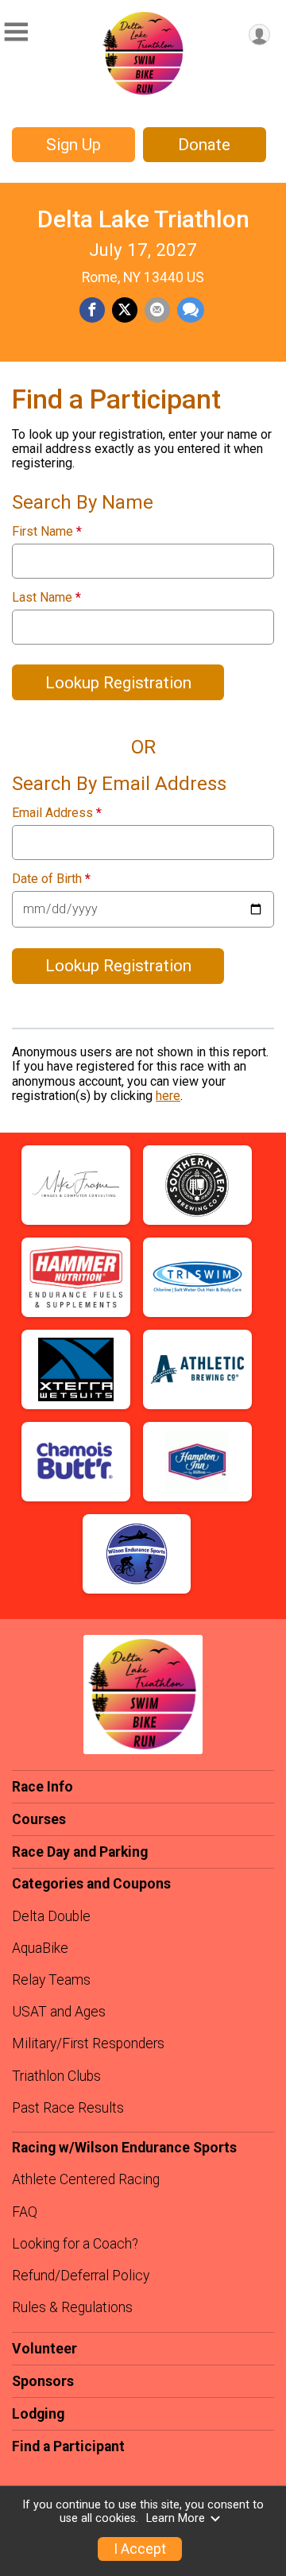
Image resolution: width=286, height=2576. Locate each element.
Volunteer (44, 2349)
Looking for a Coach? (75, 2244)
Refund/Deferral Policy (81, 2276)
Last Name (46, 598)
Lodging (38, 2414)
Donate (204, 145)
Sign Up (73, 145)
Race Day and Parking (80, 1852)
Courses (39, 1819)
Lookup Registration (118, 683)
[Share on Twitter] (125, 310)
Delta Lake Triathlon (143, 219)
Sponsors (43, 2381)
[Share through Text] (191, 310)
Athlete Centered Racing (86, 2179)
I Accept (140, 2549)
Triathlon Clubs (56, 2076)
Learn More (176, 2518)
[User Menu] (259, 35)
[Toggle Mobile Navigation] (16, 32)
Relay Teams (51, 1980)
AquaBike (40, 1948)
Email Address (57, 813)
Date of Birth (51, 879)
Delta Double (51, 1916)
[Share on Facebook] (92, 310)
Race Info (43, 1787)
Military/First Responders (88, 2043)
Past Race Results (68, 2108)
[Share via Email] (157, 310)
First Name (47, 532)
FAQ (25, 2212)
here (168, 1096)
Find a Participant (68, 2446)
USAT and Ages (59, 2012)
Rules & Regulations (72, 2307)
